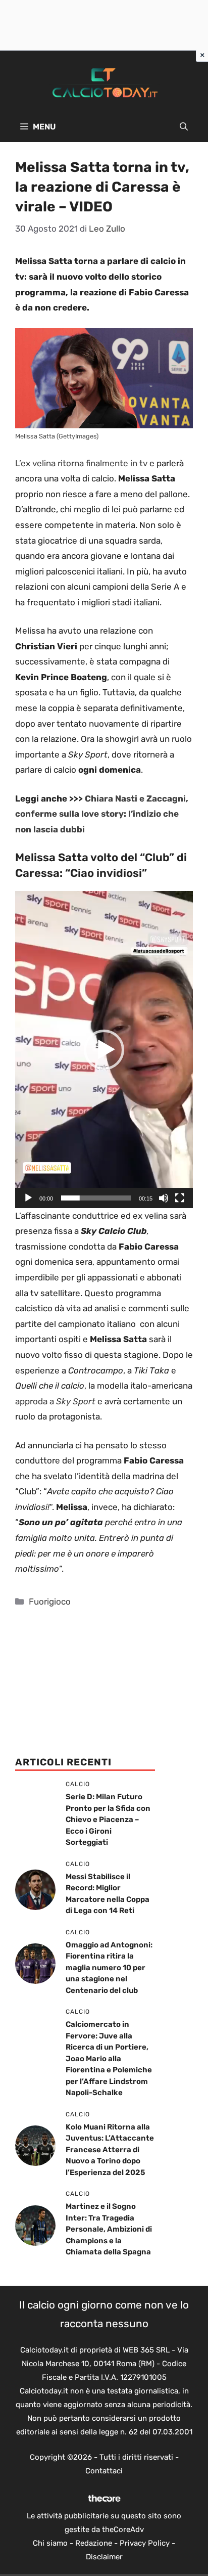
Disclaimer (104, 2557)
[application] (104, 1049)
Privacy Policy (145, 2543)
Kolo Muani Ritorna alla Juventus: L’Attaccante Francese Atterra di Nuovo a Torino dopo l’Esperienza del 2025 (110, 2150)
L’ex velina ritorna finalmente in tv (81, 463)
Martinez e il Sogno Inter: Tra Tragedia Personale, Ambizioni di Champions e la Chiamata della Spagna (109, 2229)
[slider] (96, 1198)
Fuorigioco (50, 1602)
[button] (184, 127)
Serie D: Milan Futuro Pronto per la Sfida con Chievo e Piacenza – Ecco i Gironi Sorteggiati (108, 1819)
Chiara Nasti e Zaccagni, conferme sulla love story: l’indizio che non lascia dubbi (102, 814)
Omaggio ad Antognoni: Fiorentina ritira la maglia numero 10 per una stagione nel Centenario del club (109, 1968)
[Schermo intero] (180, 1198)
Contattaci (104, 2471)
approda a (56, 1401)
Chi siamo (50, 2543)
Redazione (94, 2543)
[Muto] (164, 1198)
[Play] (28, 1198)
